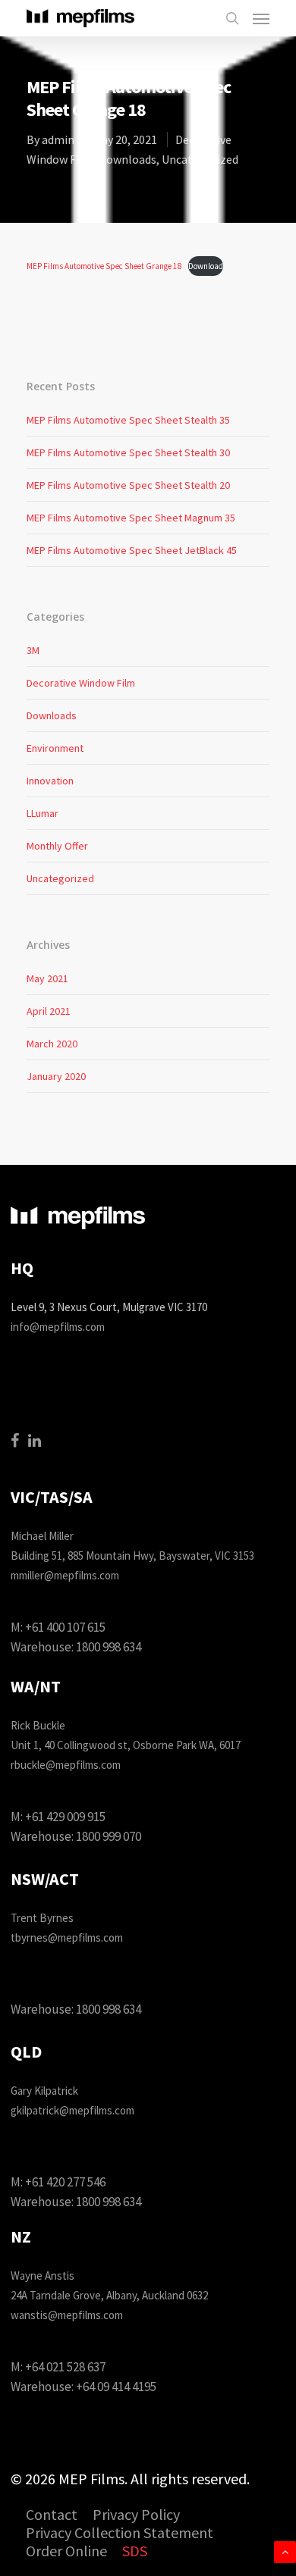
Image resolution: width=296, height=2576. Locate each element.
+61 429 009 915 (65, 1817)
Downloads (128, 159)
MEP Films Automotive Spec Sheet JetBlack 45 (132, 550)
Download (206, 266)
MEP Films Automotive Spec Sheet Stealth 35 (128, 420)
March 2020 (52, 1044)
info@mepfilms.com (58, 1327)
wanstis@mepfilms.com (67, 2315)
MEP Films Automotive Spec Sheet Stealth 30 (128, 452)
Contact (52, 2515)
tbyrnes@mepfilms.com (67, 1937)
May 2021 (47, 978)
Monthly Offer (57, 846)
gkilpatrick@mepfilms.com (72, 2110)
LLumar (43, 813)
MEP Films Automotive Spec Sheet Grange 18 (104, 266)
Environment (55, 748)
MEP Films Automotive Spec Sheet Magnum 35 (131, 518)
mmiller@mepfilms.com (65, 1575)
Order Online (66, 2551)
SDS (135, 2551)
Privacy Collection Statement (120, 2533)
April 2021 (49, 1011)
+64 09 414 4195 (116, 2387)
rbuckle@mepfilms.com (66, 1765)
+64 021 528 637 (65, 2367)
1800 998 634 (109, 1647)
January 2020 (56, 1076)
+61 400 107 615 (65, 1627)
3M (33, 650)
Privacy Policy (136, 2515)
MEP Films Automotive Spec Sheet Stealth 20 (128, 485)
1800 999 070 (109, 1836)
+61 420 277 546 (65, 2182)
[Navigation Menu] (261, 18)
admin (58, 139)
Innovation (50, 781)
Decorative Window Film (81, 683)
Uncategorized (200, 159)
